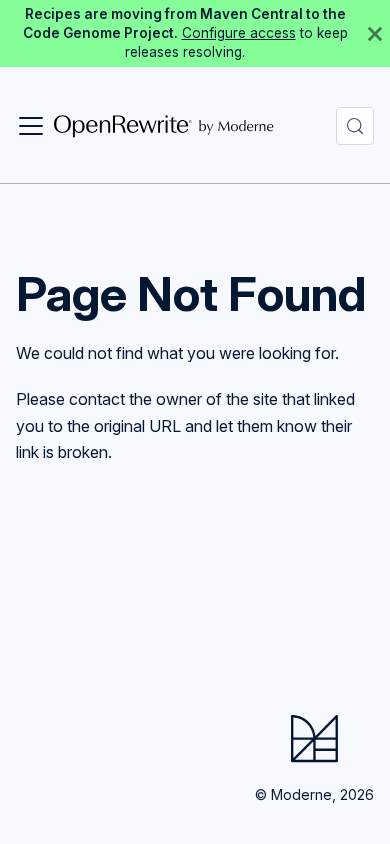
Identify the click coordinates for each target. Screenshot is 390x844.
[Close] (375, 33)
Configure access (239, 33)
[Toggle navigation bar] (31, 126)
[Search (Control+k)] (355, 126)
